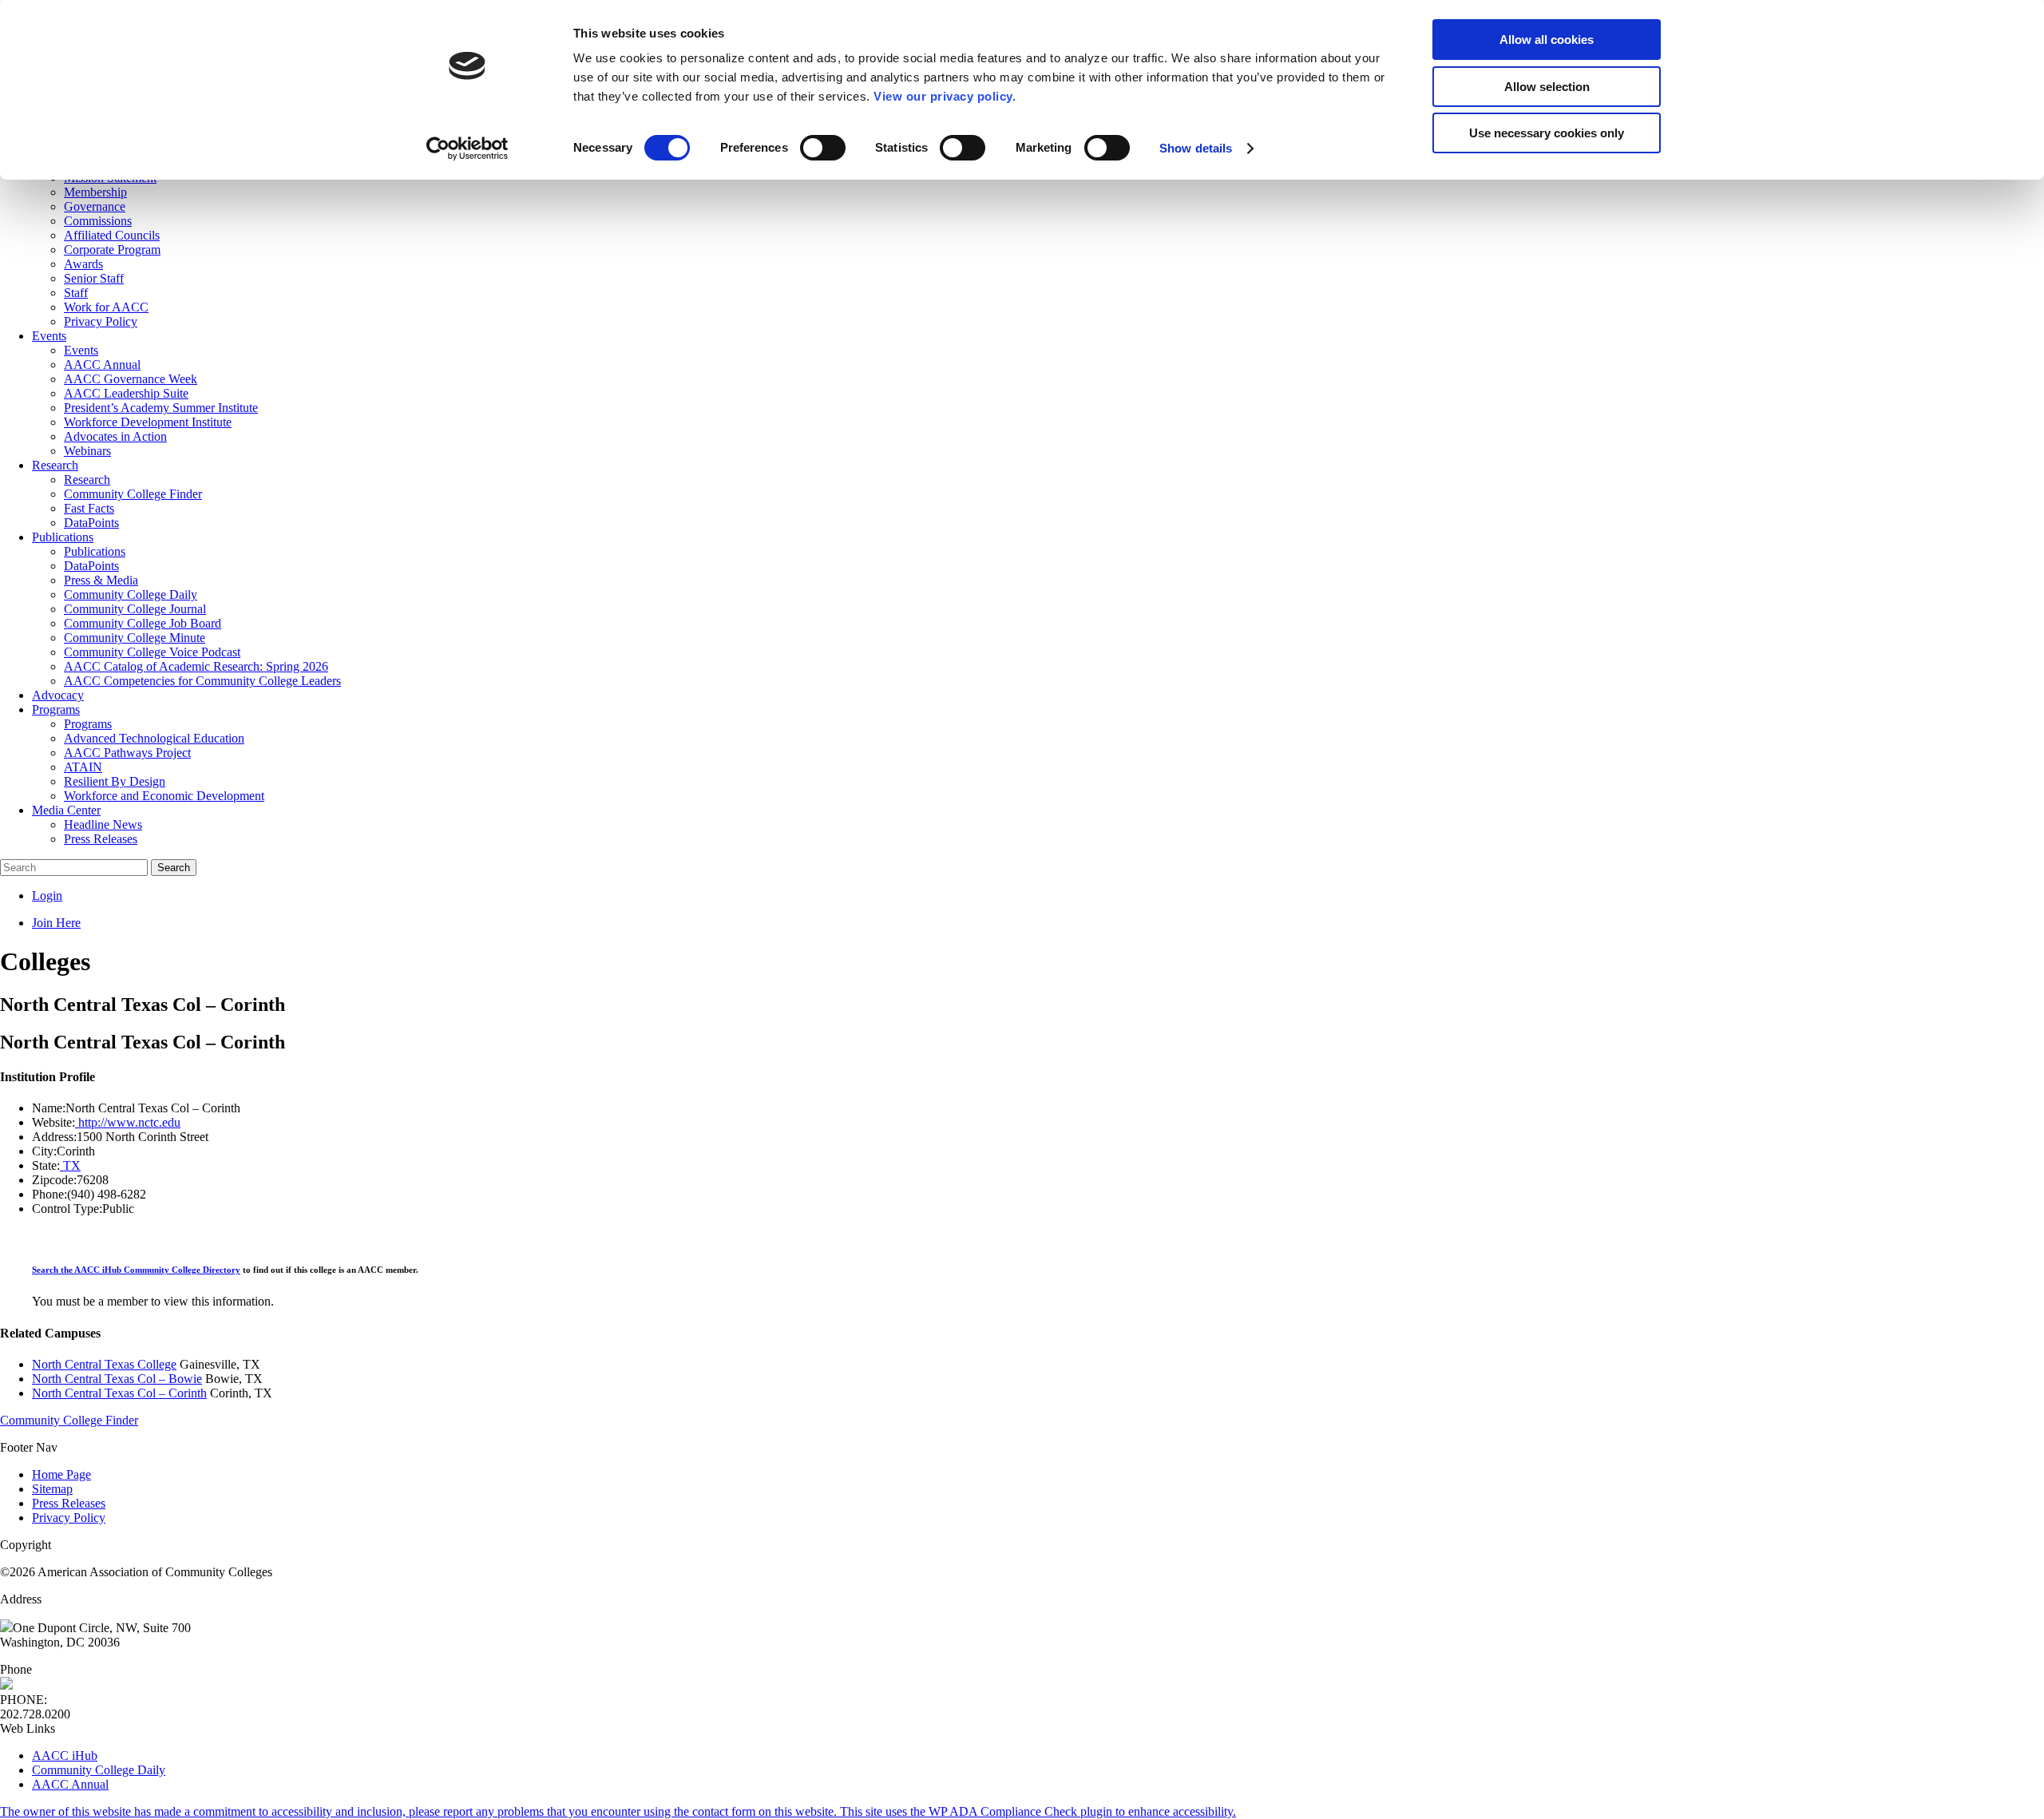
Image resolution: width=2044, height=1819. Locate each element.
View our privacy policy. (945, 96)
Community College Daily (99, 1770)
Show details (1196, 148)
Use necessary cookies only (1547, 133)
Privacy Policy (69, 1518)
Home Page (61, 1474)
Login (47, 896)
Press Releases (69, 1503)
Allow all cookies (1547, 40)
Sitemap (52, 1489)
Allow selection (1547, 87)
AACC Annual (70, 1784)
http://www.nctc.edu (128, 1122)
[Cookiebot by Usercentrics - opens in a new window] (467, 149)
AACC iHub (65, 1756)
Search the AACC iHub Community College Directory (136, 1270)
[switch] (823, 148)
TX (70, 1165)
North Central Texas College (104, 1364)
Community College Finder (69, 1420)
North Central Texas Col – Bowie (117, 1379)
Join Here (56, 923)
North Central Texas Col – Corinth (119, 1393)
